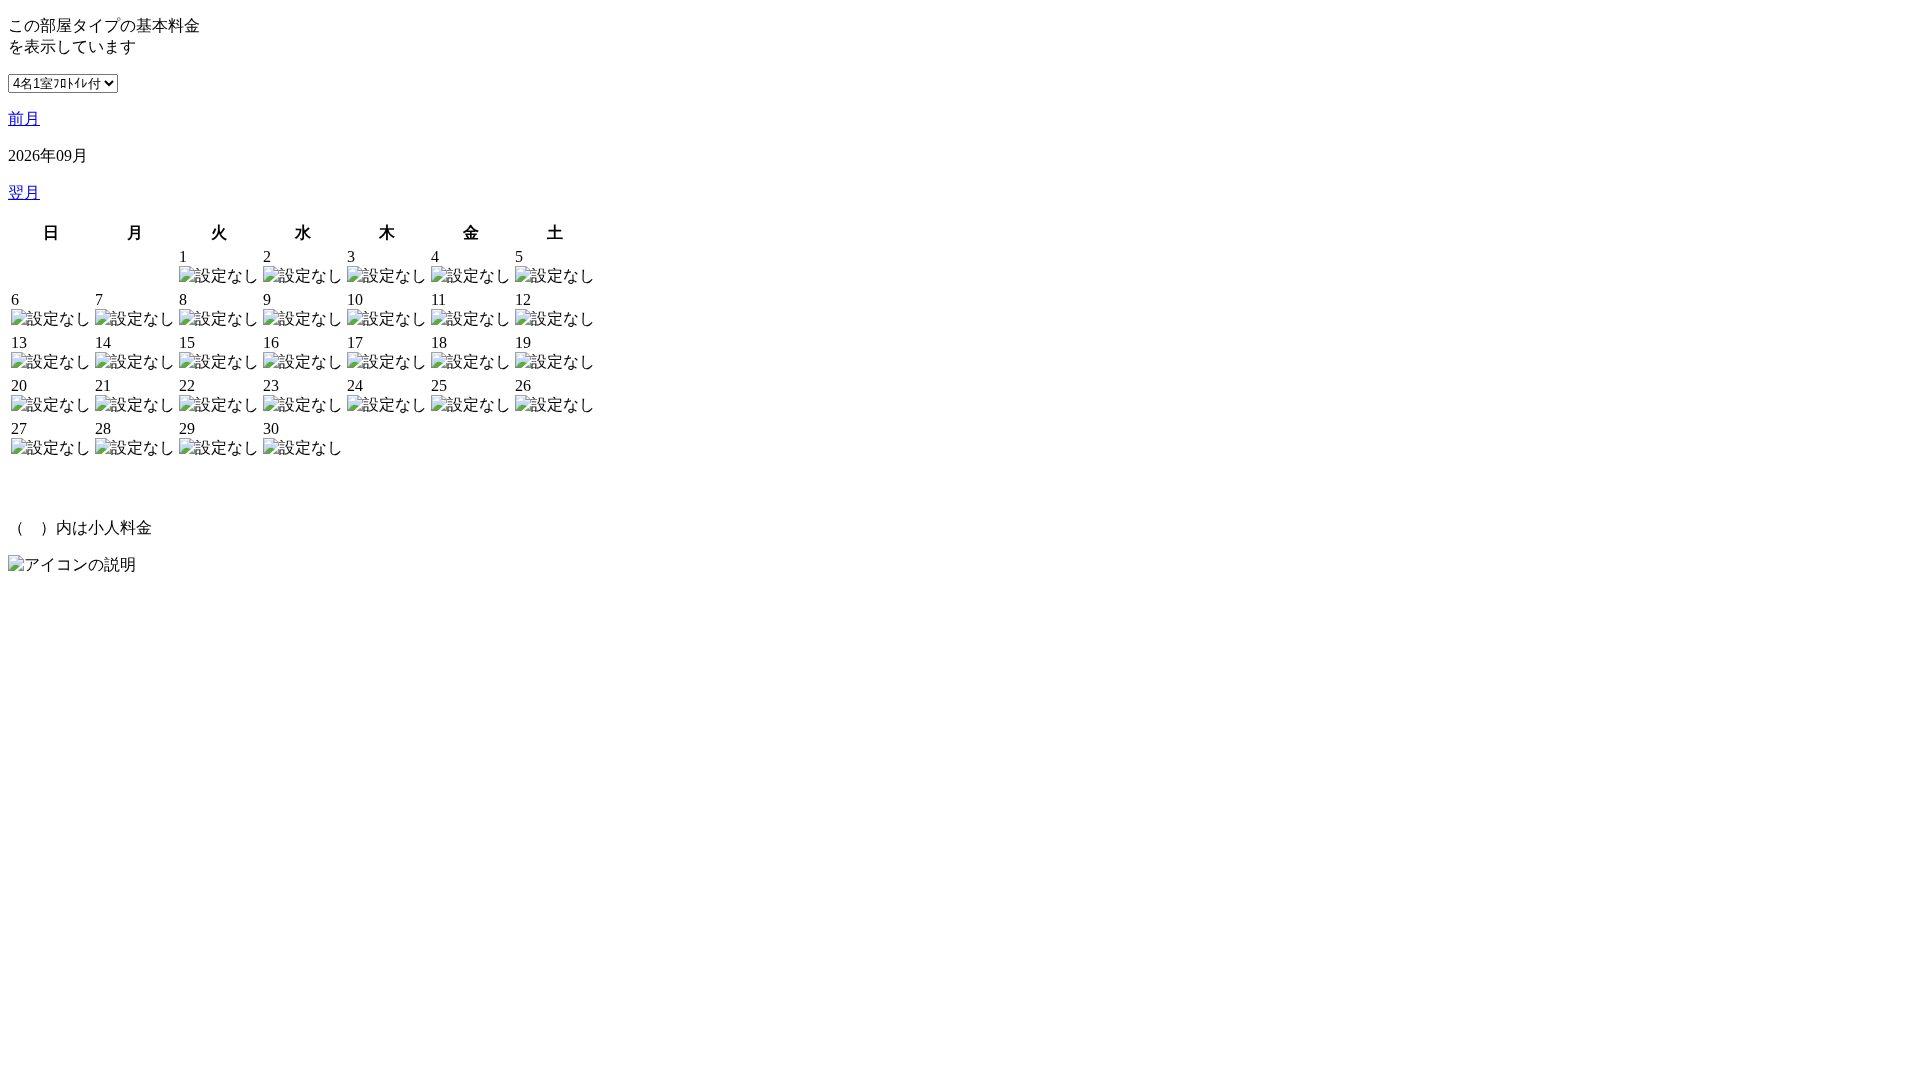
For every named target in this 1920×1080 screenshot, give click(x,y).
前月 (24, 118)
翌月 (24, 192)
